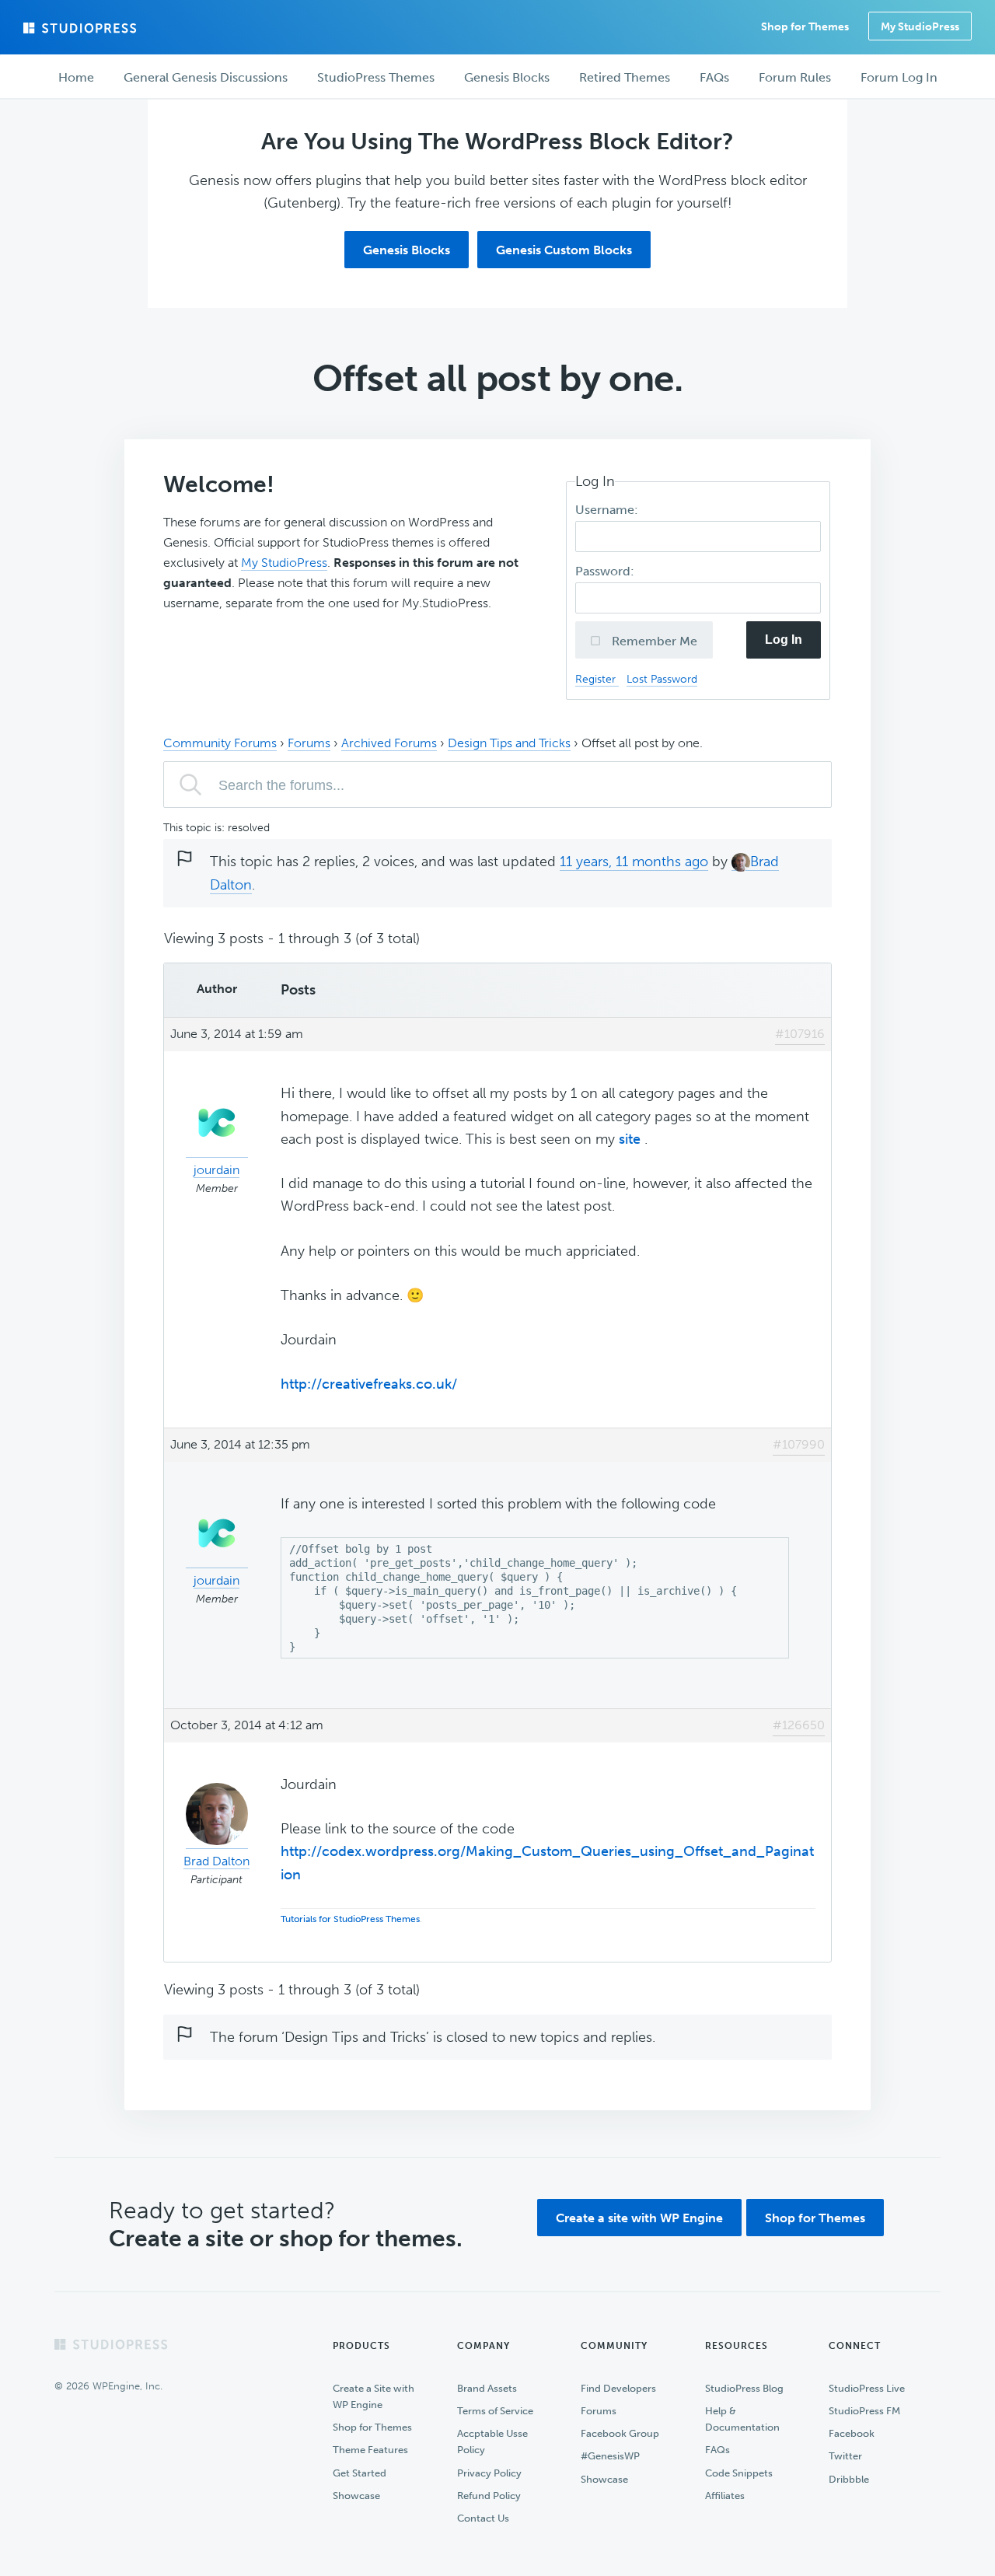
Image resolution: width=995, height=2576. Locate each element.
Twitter (845, 2456)
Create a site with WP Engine (639, 2218)
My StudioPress (920, 27)
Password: (606, 571)
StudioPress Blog (744, 2388)
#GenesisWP (610, 2456)
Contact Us (483, 2518)
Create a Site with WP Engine (374, 2396)
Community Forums (220, 743)
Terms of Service (495, 2411)
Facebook (852, 2433)
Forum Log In (899, 77)
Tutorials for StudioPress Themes (350, 1919)
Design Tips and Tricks (509, 743)
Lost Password (662, 679)
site (632, 1139)
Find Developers (618, 2388)
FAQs (717, 2450)
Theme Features (370, 2450)
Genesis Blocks (407, 250)
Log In (784, 640)
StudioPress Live (867, 2388)
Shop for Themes (815, 2218)
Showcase (356, 2496)
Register (597, 679)
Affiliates (725, 2496)
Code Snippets (739, 2473)
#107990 (799, 1444)
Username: (608, 510)
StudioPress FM (864, 2411)
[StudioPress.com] (82, 28)
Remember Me (653, 641)
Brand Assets (487, 2388)
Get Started (360, 2473)
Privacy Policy (489, 2473)
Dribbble (849, 2479)
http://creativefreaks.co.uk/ (369, 1384)
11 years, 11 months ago (634, 862)
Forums (309, 743)
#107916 (800, 1034)
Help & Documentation (742, 2419)
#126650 (799, 1725)
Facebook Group (620, 2433)
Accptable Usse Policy (492, 2441)
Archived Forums (389, 743)
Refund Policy (489, 2496)
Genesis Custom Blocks (564, 250)
